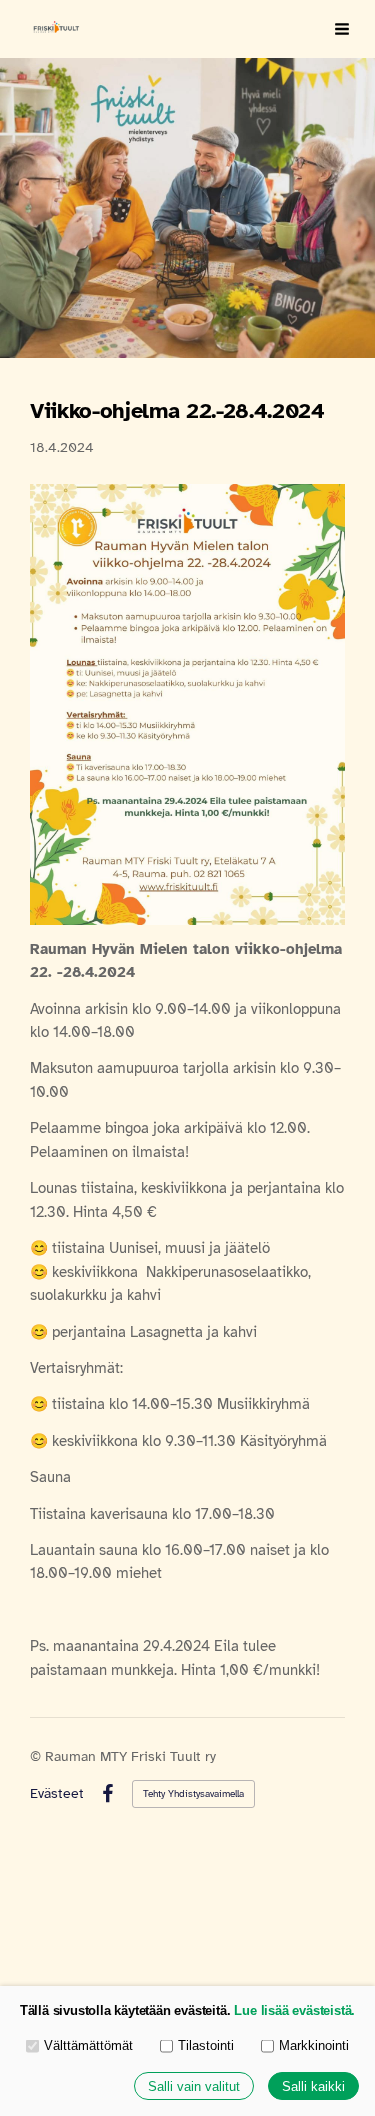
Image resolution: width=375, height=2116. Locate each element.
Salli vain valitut (194, 2086)
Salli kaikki (313, 2086)
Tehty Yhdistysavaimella (193, 1793)
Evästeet (57, 1794)
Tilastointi (206, 2045)
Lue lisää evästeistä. (294, 2010)
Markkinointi (314, 2045)
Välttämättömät (88, 2045)
